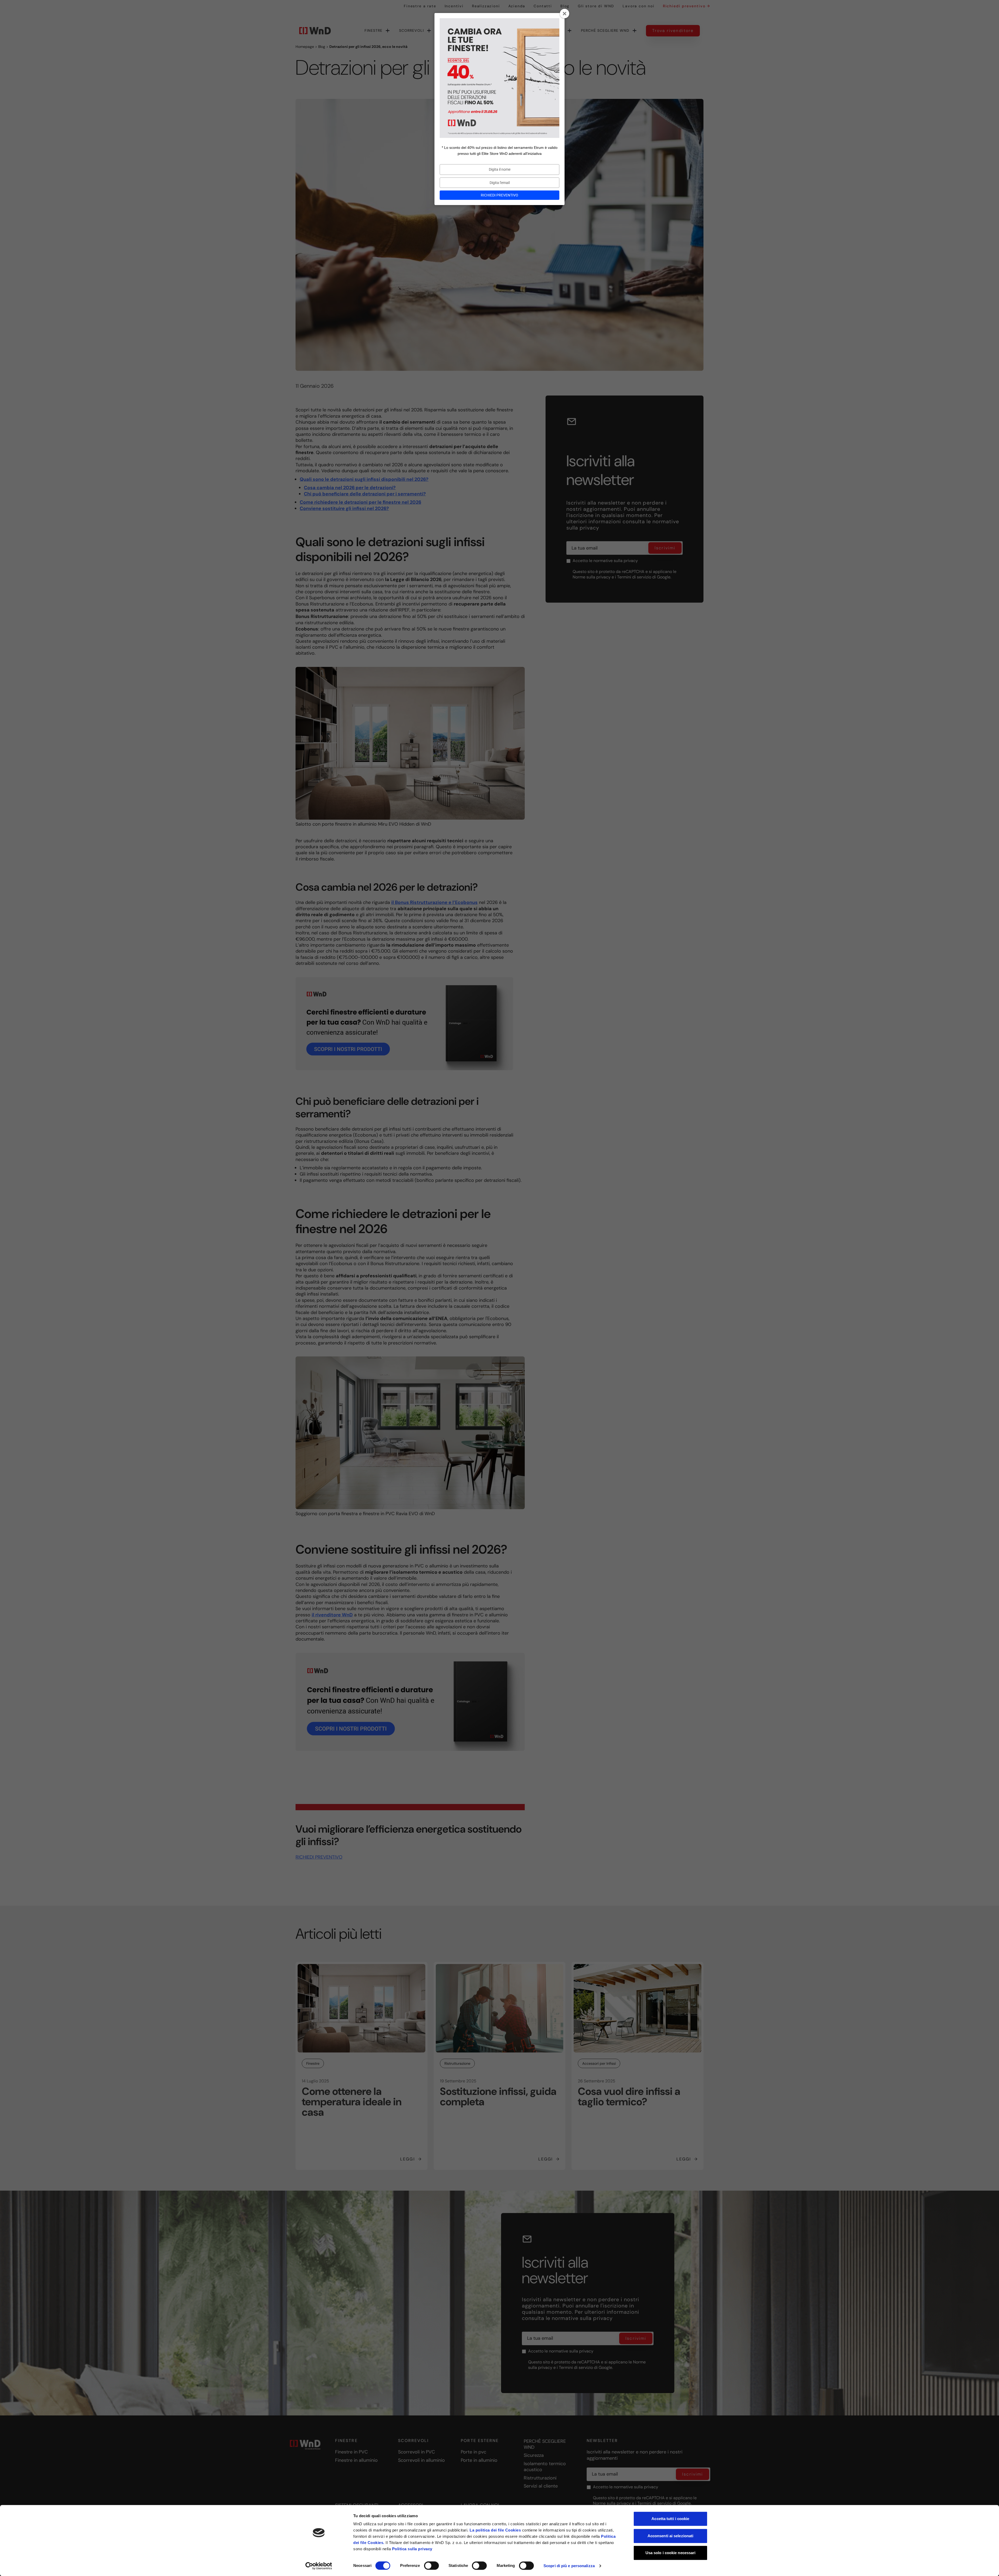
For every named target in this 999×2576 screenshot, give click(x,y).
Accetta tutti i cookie (670, 2519)
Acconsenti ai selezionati (671, 2536)
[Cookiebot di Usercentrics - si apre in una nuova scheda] (319, 2566)
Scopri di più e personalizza (569, 2566)
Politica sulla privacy (412, 2549)
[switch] (431, 2566)
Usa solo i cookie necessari (671, 2553)
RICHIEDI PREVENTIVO (499, 195)
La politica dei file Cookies (495, 2530)
